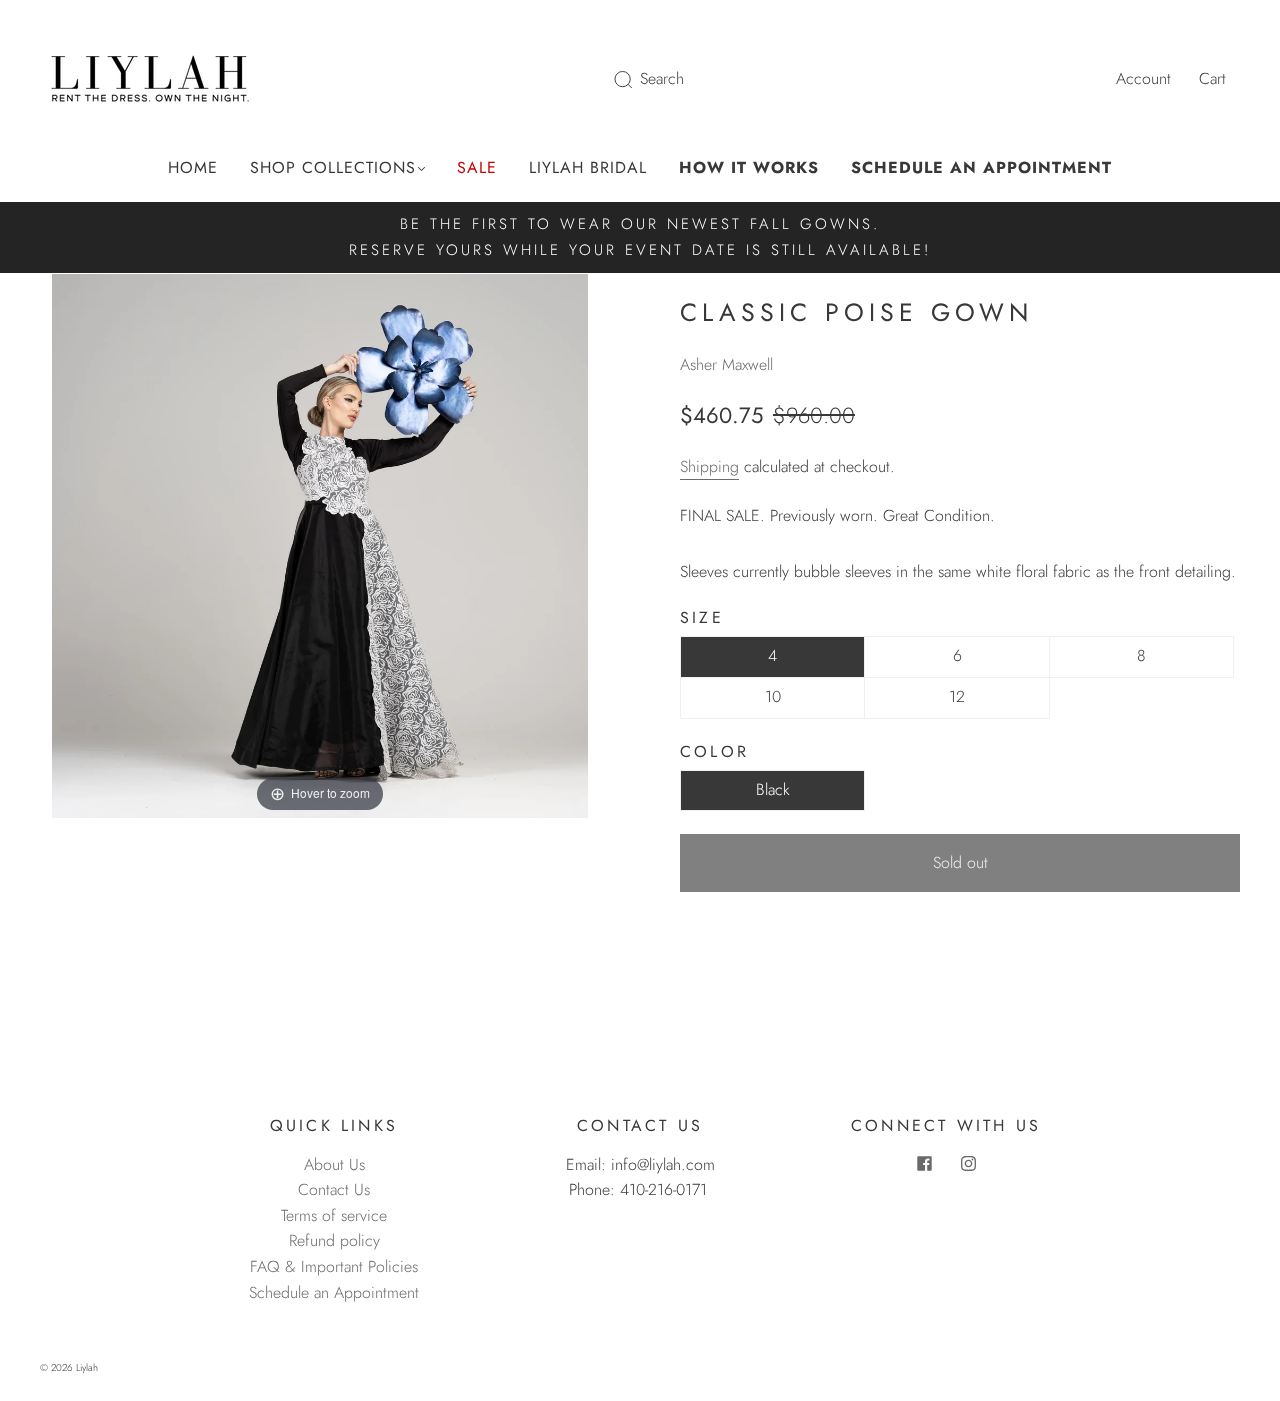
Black (773, 789)
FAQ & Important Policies (334, 1266)
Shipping (709, 466)
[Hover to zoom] (320, 544)
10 (773, 696)
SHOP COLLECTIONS (333, 168)
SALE (477, 168)
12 (957, 696)
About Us (334, 1164)
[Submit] (636, 79)
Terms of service (334, 1215)
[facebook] (924, 1164)
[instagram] (968, 1164)
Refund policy (334, 1240)
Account (1143, 78)
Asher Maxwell (726, 364)
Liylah (87, 1367)
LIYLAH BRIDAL (588, 168)
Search (662, 78)
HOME (193, 168)
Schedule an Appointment (334, 1292)
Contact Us (334, 1189)
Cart (1212, 78)
